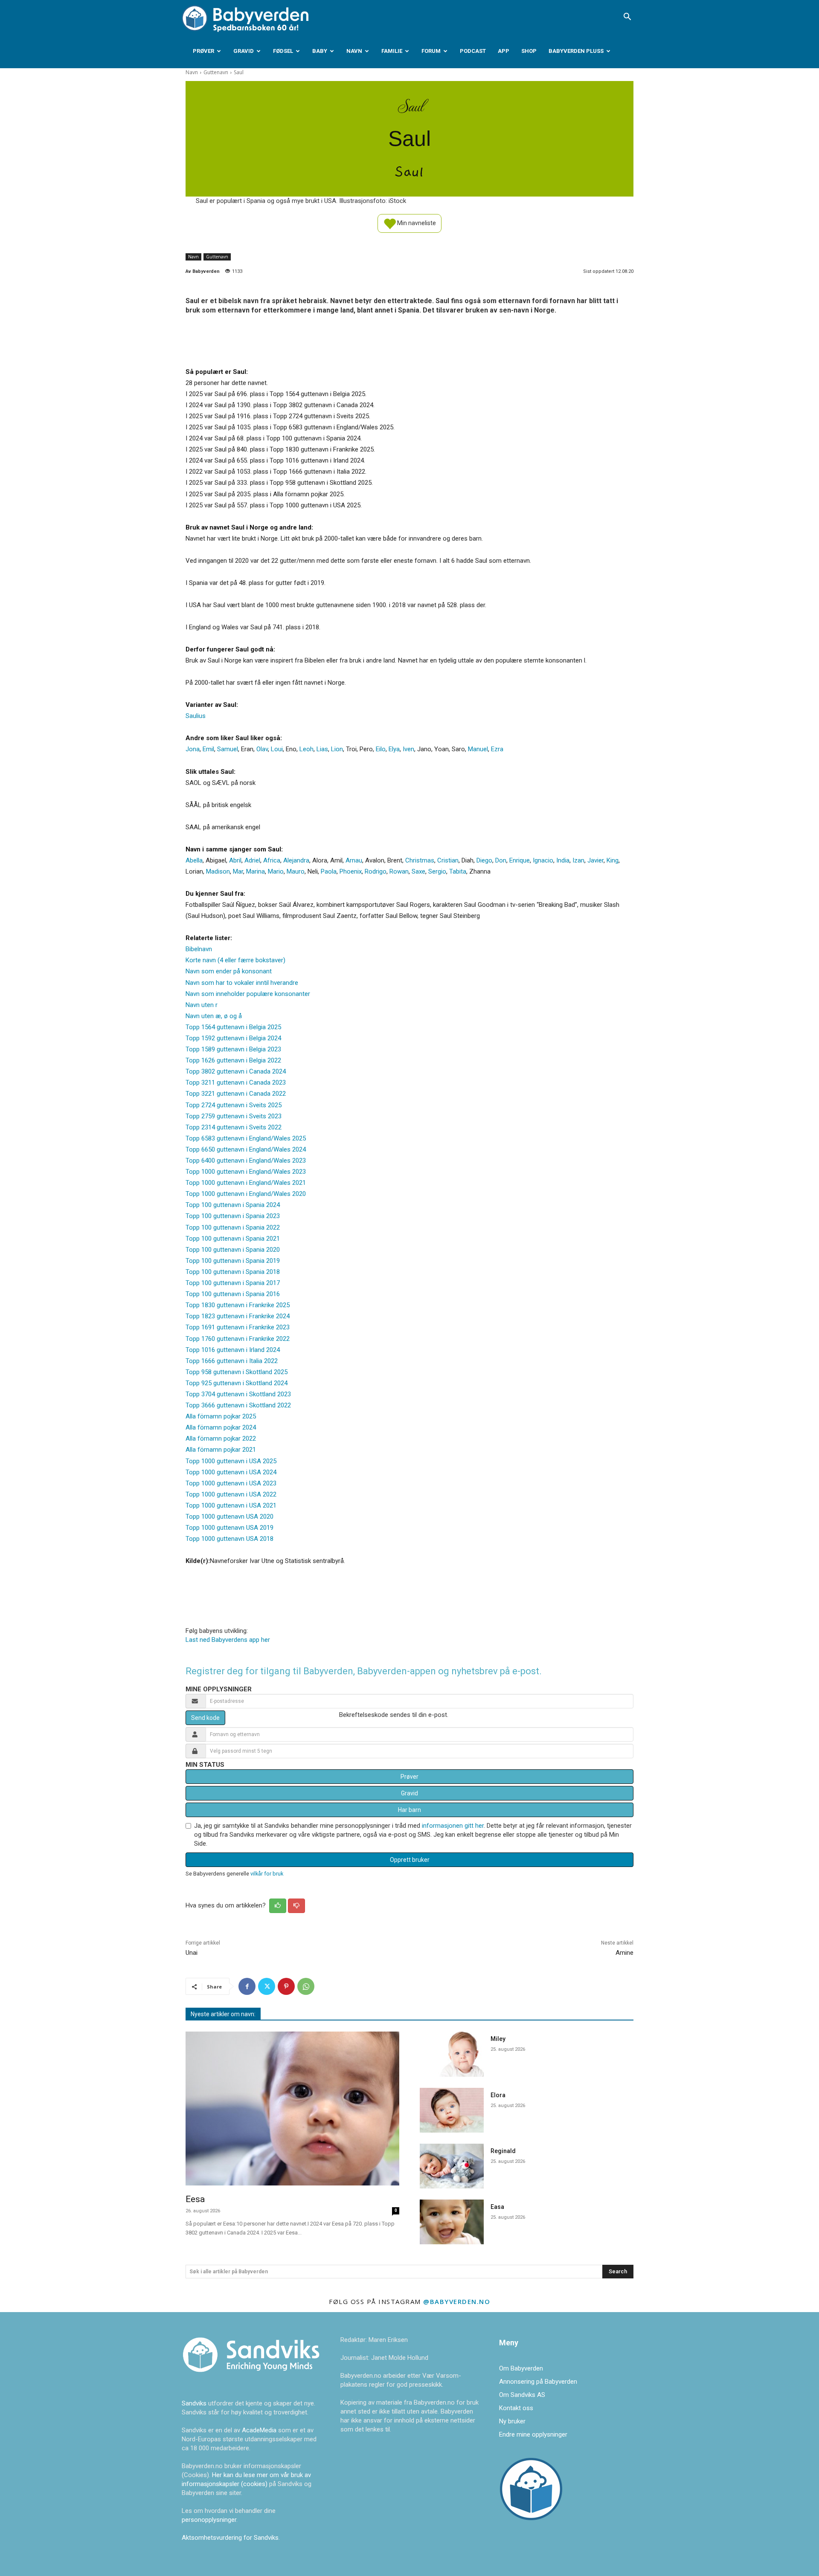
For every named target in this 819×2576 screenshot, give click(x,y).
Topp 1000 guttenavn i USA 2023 (231, 1483)
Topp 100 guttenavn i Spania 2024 (233, 1205)
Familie (392, 51)
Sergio (437, 871)
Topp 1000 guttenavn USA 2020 (229, 1517)
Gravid (244, 51)
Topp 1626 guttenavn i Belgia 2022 (233, 1060)
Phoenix (351, 871)
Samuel (228, 749)
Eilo (381, 749)
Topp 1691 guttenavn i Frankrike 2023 (238, 1327)
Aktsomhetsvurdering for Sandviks (230, 2538)
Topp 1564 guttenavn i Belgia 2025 (233, 1027)
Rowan (399, 871)
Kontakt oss (516, 2408)
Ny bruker (512, 2421)
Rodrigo (376, 871)
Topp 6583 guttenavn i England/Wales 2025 (246, 1138)
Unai (192, 1953)
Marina (256, 871)
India (563, 860)
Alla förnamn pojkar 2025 (221, 1416)
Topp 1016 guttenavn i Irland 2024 (233, 1350)
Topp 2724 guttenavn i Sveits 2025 (234, 1105)
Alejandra (296, 860)
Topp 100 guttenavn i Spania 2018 (233, 1272)
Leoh (306, 749)
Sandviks (194, 2403)
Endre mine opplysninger (533, 2434)
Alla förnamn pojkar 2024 (221, 1427)
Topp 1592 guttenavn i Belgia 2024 (233, 1038)
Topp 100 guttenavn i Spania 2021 (233, 1239)
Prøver (203, 51)
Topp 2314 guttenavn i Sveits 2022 (234, 1127)
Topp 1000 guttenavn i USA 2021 (231, 1505)
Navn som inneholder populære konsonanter (248, 994)
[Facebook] (247, 1986)
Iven (408, 749)
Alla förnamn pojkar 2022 (221, 1439)
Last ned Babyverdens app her (228, 1640)
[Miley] (452, 2054)
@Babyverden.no (457, 2301)
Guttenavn (216, 72)
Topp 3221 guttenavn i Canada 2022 (236, 1094)
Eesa (195, 2199)
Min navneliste (416, 223)
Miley (498, 2039)
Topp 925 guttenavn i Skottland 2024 (237, 1383)
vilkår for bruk (267, 1874)
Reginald (503, 2151)
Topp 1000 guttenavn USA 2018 (229, 1539)
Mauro (296, 871)
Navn (354, 51)
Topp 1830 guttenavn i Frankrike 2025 (238, 1305)
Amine (624, 1953)
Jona (193, 749)
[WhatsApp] (306, 1986)
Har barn (409, 1810)
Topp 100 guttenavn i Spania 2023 (233, 1216)
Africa (272, 860)
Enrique (520, 860)
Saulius (196, 716)
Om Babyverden (521, 2368)
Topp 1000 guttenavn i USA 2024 (231, 1472)
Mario (276, 871)
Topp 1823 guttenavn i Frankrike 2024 (238, 1316)
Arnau (354, 860)
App (504, 51)
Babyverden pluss (576, 51)
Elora (498, 2095)
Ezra (497, 749)
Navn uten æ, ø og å (214, 1016)
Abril (235, 860)
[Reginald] (452, 2166)
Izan (578, 860)
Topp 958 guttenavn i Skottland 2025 (237, 1372)
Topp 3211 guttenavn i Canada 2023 (236, 1082)
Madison (218, 871)
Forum (431, 51)
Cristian (448, 860)
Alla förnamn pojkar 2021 (221, 1450)
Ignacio (543, 860)
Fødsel (283, 51)
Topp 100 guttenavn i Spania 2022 (233, 1227)
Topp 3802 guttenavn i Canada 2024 (236, 1071)
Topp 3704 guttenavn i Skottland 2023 (238, 1394)
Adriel (252, 860)
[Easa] (452, 2222)
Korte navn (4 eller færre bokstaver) (235, 960)
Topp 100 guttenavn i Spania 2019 (233, 1261)
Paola (329, 871)
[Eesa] (292, 2109)
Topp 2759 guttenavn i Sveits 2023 (234, 1116)
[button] (627, 17)
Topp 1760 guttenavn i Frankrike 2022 (238, 1339)
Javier (595, 860)
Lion (337, 749)
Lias (322, 749)
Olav (262, 749)
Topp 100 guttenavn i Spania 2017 (233, 1283)
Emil (208, 749)
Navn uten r (202, 1005)
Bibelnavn (199, 949)
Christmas (420, 860)
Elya (394, 749)
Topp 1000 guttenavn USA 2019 (229, 1528)
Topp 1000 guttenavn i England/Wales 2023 (246, 1172)
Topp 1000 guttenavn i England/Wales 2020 (246, 1194)
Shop (529, 51)
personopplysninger (209, 2520)
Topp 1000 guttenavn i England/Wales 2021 (246, 1183)
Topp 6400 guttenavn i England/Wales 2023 (246, 1161)
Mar (238, 871)
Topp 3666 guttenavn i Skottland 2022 (238, 1405)
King (613, 860)
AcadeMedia (260, 2430)
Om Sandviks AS (522, 2395)
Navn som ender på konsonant (229, 971)
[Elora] (452, 2110)
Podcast (473, 51)
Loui (277, 749)
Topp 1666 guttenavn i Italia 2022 (232, 1361)
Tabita (458, 871)
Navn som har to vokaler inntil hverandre (242, 983)
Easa (497, 2207)
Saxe (418, 871)
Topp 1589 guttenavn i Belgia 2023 (233, 1049)
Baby (320, 51)
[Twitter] (267, 1986)
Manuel (478, 749)
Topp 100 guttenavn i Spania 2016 (233, 1294)
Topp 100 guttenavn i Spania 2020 (233, 1250)
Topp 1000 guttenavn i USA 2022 (231, 1494)
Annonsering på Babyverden (538, 2382)
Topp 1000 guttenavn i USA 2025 (231, 1461)
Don (501, 860)
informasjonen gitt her (453, 1826)
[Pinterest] (286, 1986)
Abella (194, 860)
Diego (484, 860)
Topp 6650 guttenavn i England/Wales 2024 (246, 1149)
